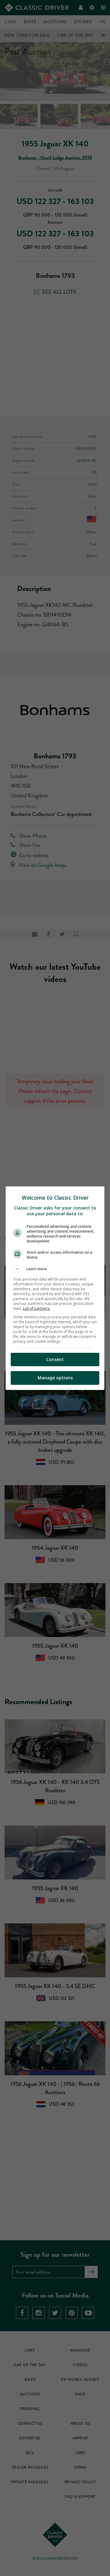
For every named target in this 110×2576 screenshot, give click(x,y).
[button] (55, 1269)
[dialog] (55, 1288)
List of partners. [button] (37, 1308)
